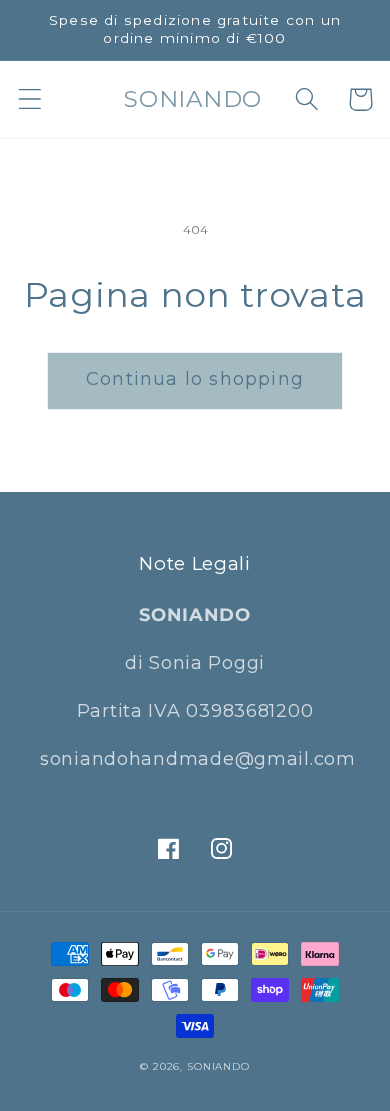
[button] (30, 99)
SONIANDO (218, 1066)
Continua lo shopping (195, 379)
